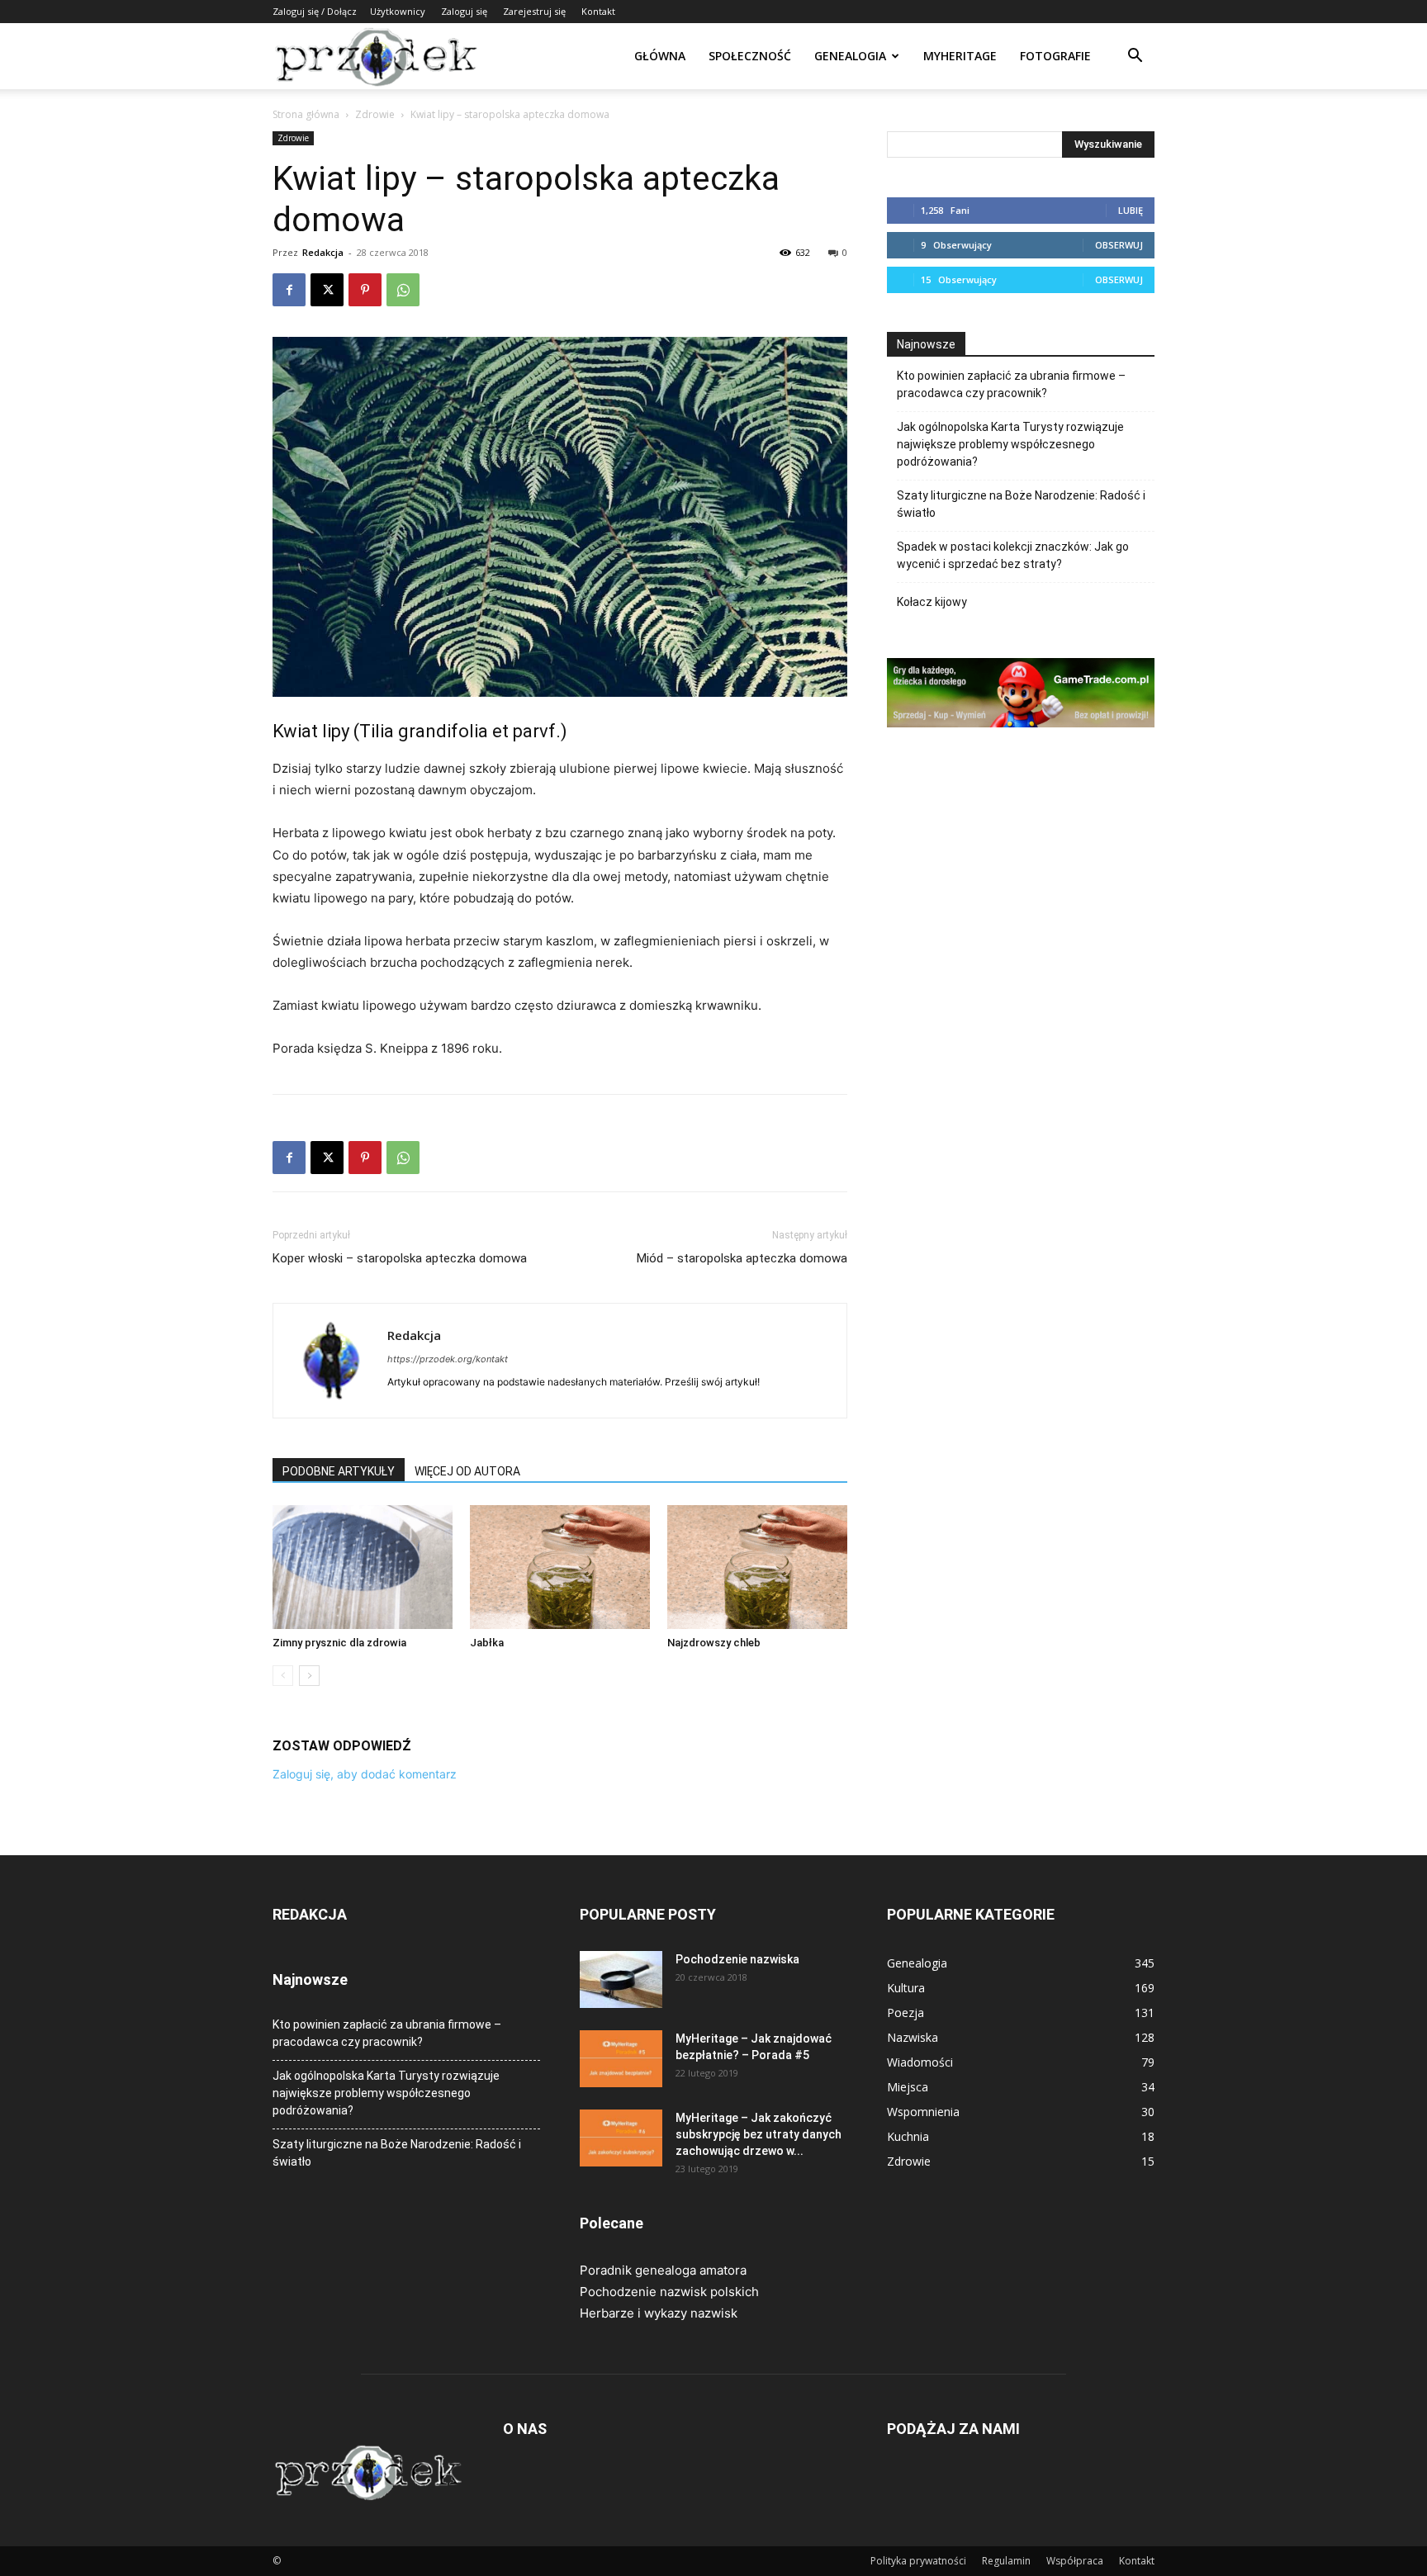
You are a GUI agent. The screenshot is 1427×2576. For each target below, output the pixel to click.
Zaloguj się (464, 11)
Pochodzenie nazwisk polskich (669, 2292)
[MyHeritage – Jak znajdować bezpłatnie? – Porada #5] (621, 2059)
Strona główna (306, 114)
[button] (1135, 57)
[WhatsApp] (403, 290)
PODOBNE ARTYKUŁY (339, 1471)
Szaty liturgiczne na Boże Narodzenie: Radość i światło (1021, 504)
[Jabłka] (560, 1567)
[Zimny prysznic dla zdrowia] (363, 1567)
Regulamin (1006, 2561)
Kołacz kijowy (932, 602)
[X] (327, 290)
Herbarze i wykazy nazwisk (659, 2313)
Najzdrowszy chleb (714, 1643)
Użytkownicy (398, 11)
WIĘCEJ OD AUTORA (467, 1471)
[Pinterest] (365, 290)
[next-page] (309, 1676)
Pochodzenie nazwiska (737, 1959)
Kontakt (598, 11)
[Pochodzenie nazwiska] (621, 1979)
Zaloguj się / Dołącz (315, 11)
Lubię (1131, 210)
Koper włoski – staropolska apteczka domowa (400, 1258)
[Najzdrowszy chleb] (757, 1567)
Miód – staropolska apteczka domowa (742, 1258)
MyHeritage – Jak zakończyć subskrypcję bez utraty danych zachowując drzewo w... (759, 2134)
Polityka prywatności (918, 2561)
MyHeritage (960, 56)
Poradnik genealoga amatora (663, 2270)
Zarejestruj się (534, 11)
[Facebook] (289, 290)
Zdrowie (375, 114)
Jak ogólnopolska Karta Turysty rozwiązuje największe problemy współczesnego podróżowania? (1010, 444)
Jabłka (487, 1643)
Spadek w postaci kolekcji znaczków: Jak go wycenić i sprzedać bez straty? (1013, 555)
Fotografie (1055, 56)
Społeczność (750, 56)
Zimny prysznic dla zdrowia (339, 1643)
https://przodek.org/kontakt (448, 1359)
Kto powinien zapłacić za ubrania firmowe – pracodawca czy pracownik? (1011, 384)
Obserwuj (1119, 245)
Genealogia (850, 56)
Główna (660, 56)
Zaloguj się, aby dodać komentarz (365, 1774)
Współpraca (1075, 2561)
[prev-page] (283, 1676)
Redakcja (323, 252)
